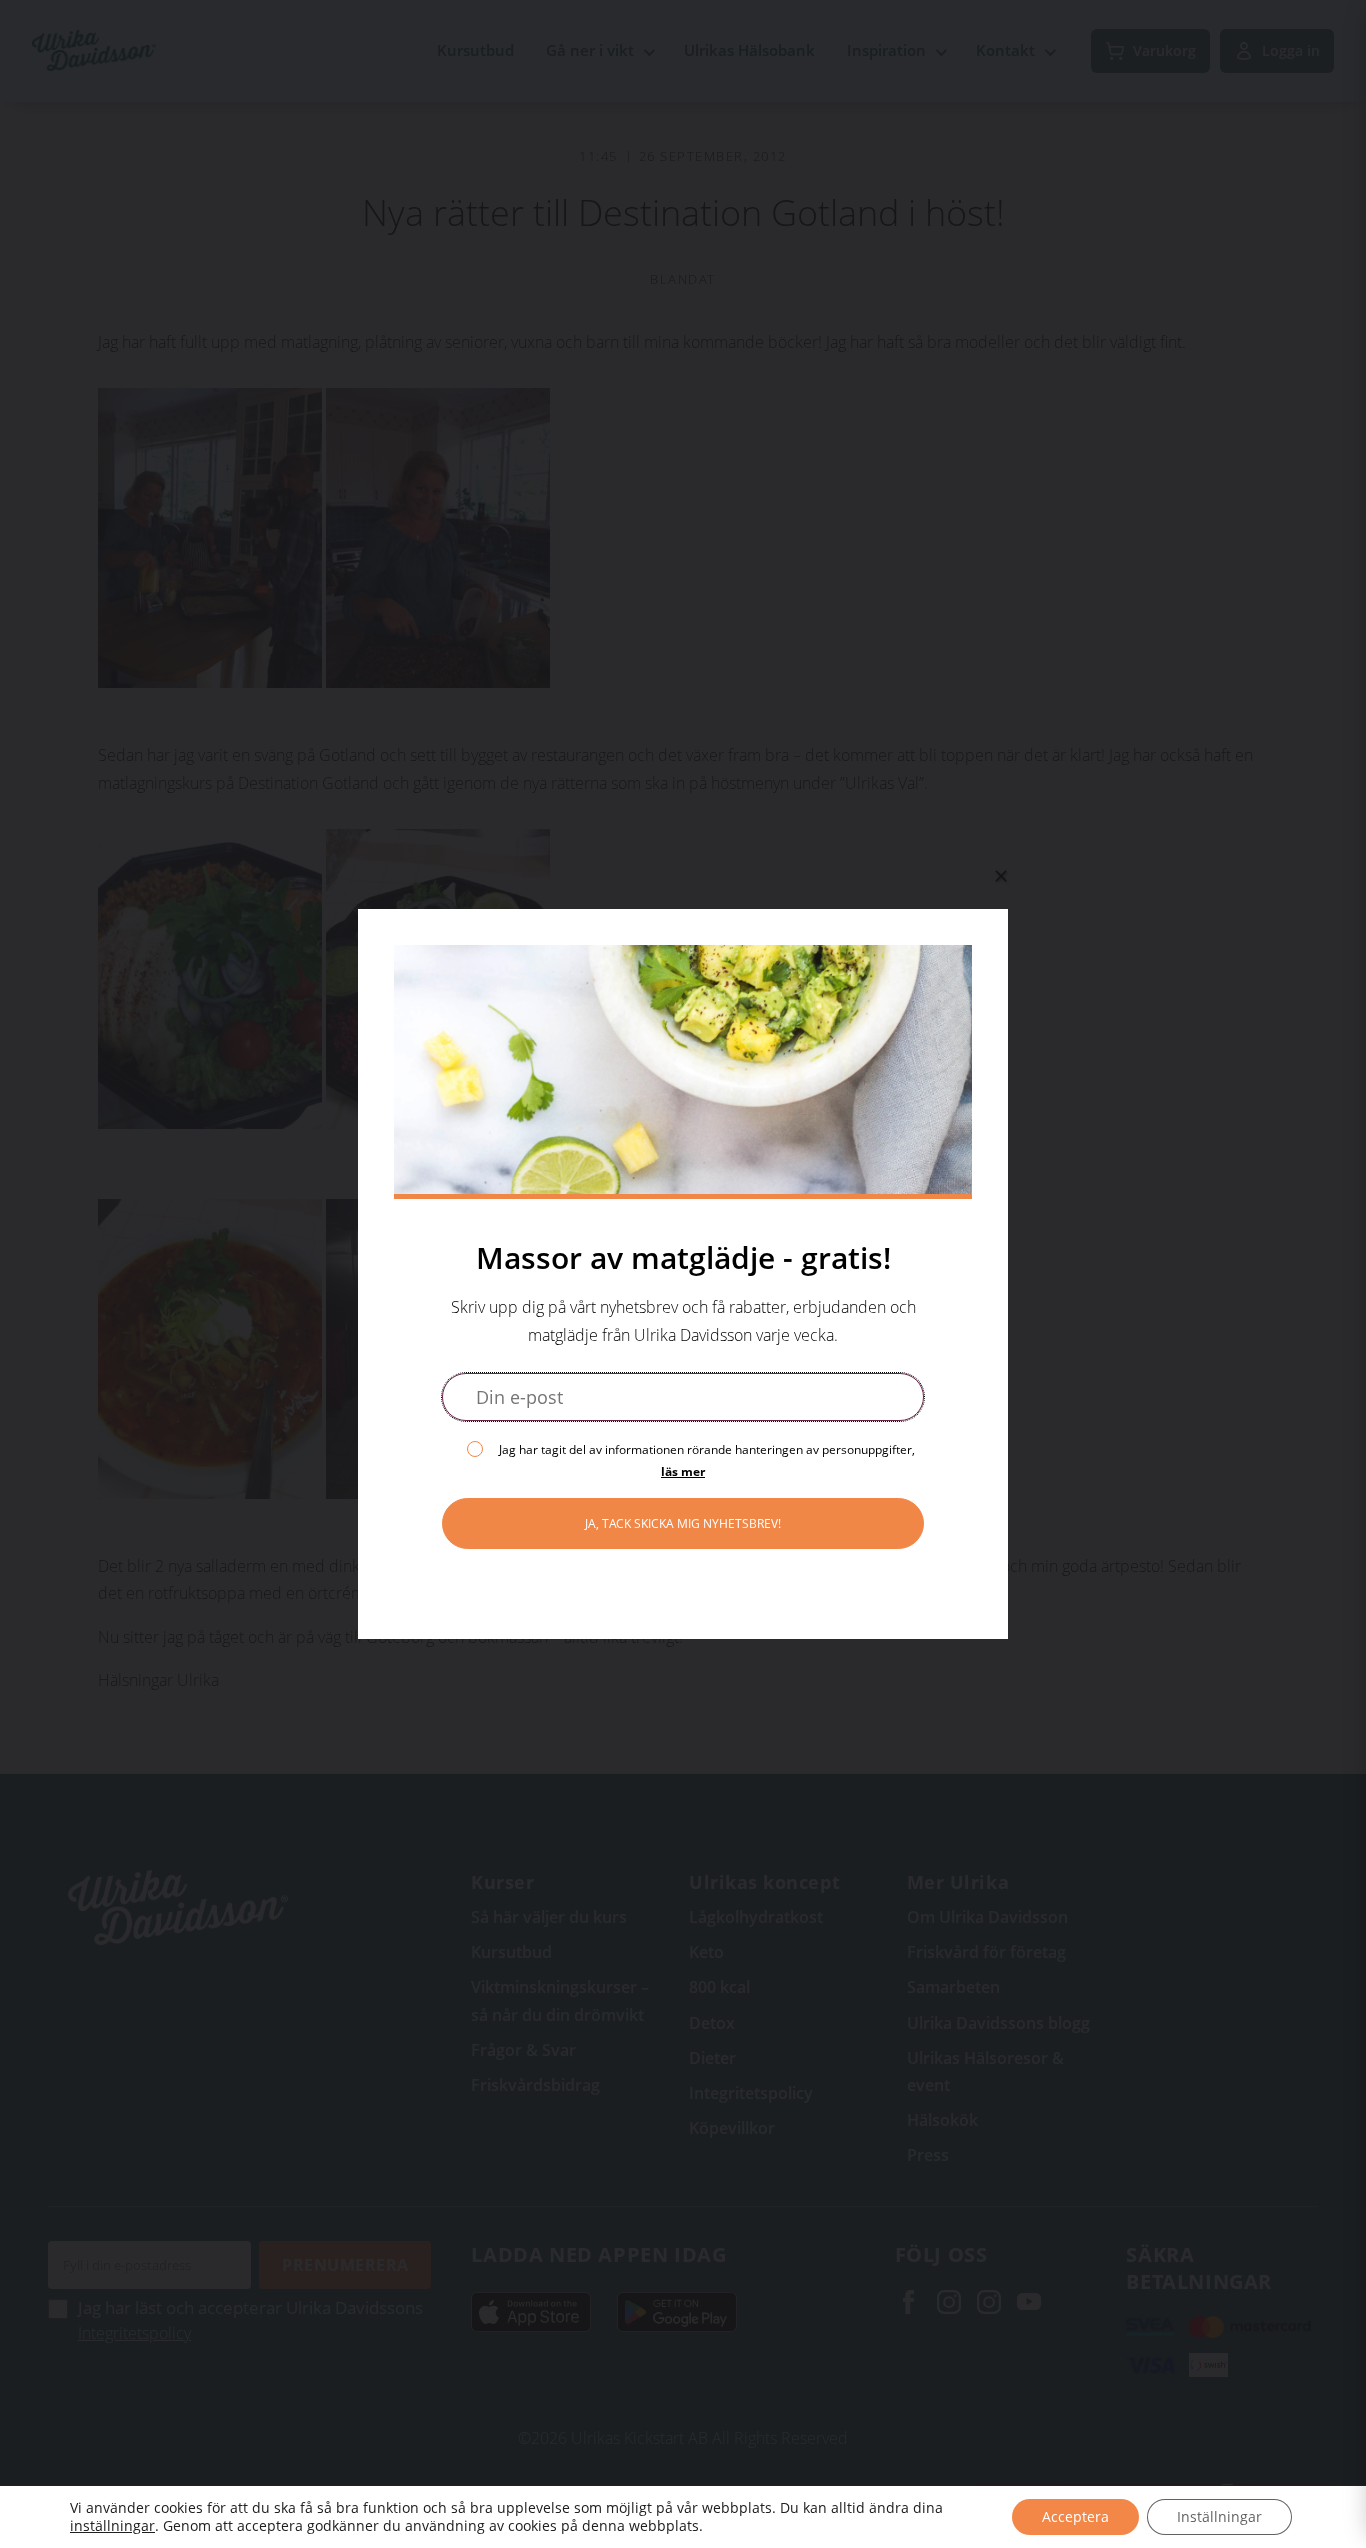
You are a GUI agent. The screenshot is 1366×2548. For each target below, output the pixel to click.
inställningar (112, 2526)
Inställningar (1219, 2516)
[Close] (1001, 876)
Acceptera (1075, 2516)
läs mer (683, 1471)
